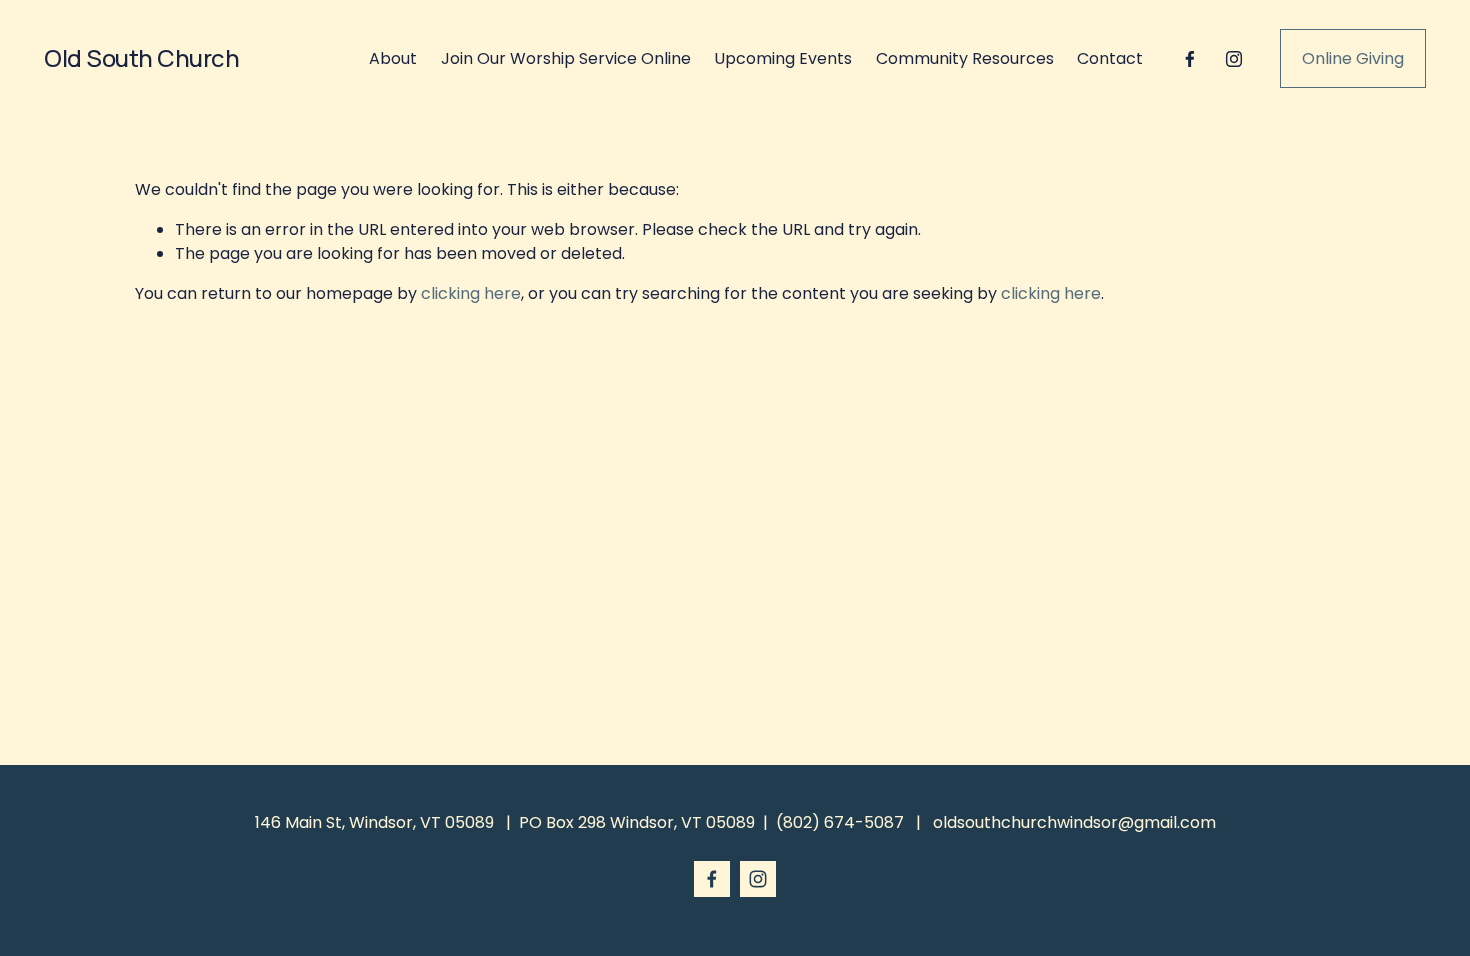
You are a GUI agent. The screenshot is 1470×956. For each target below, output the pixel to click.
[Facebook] (1190, 59)
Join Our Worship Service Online (566, 58)
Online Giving (1353, 58)
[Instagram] (1234, 59)
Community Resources (965, 58)
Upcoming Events (783, 58)
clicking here (471, 293)
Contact (1110, 58)
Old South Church (141, 57)
